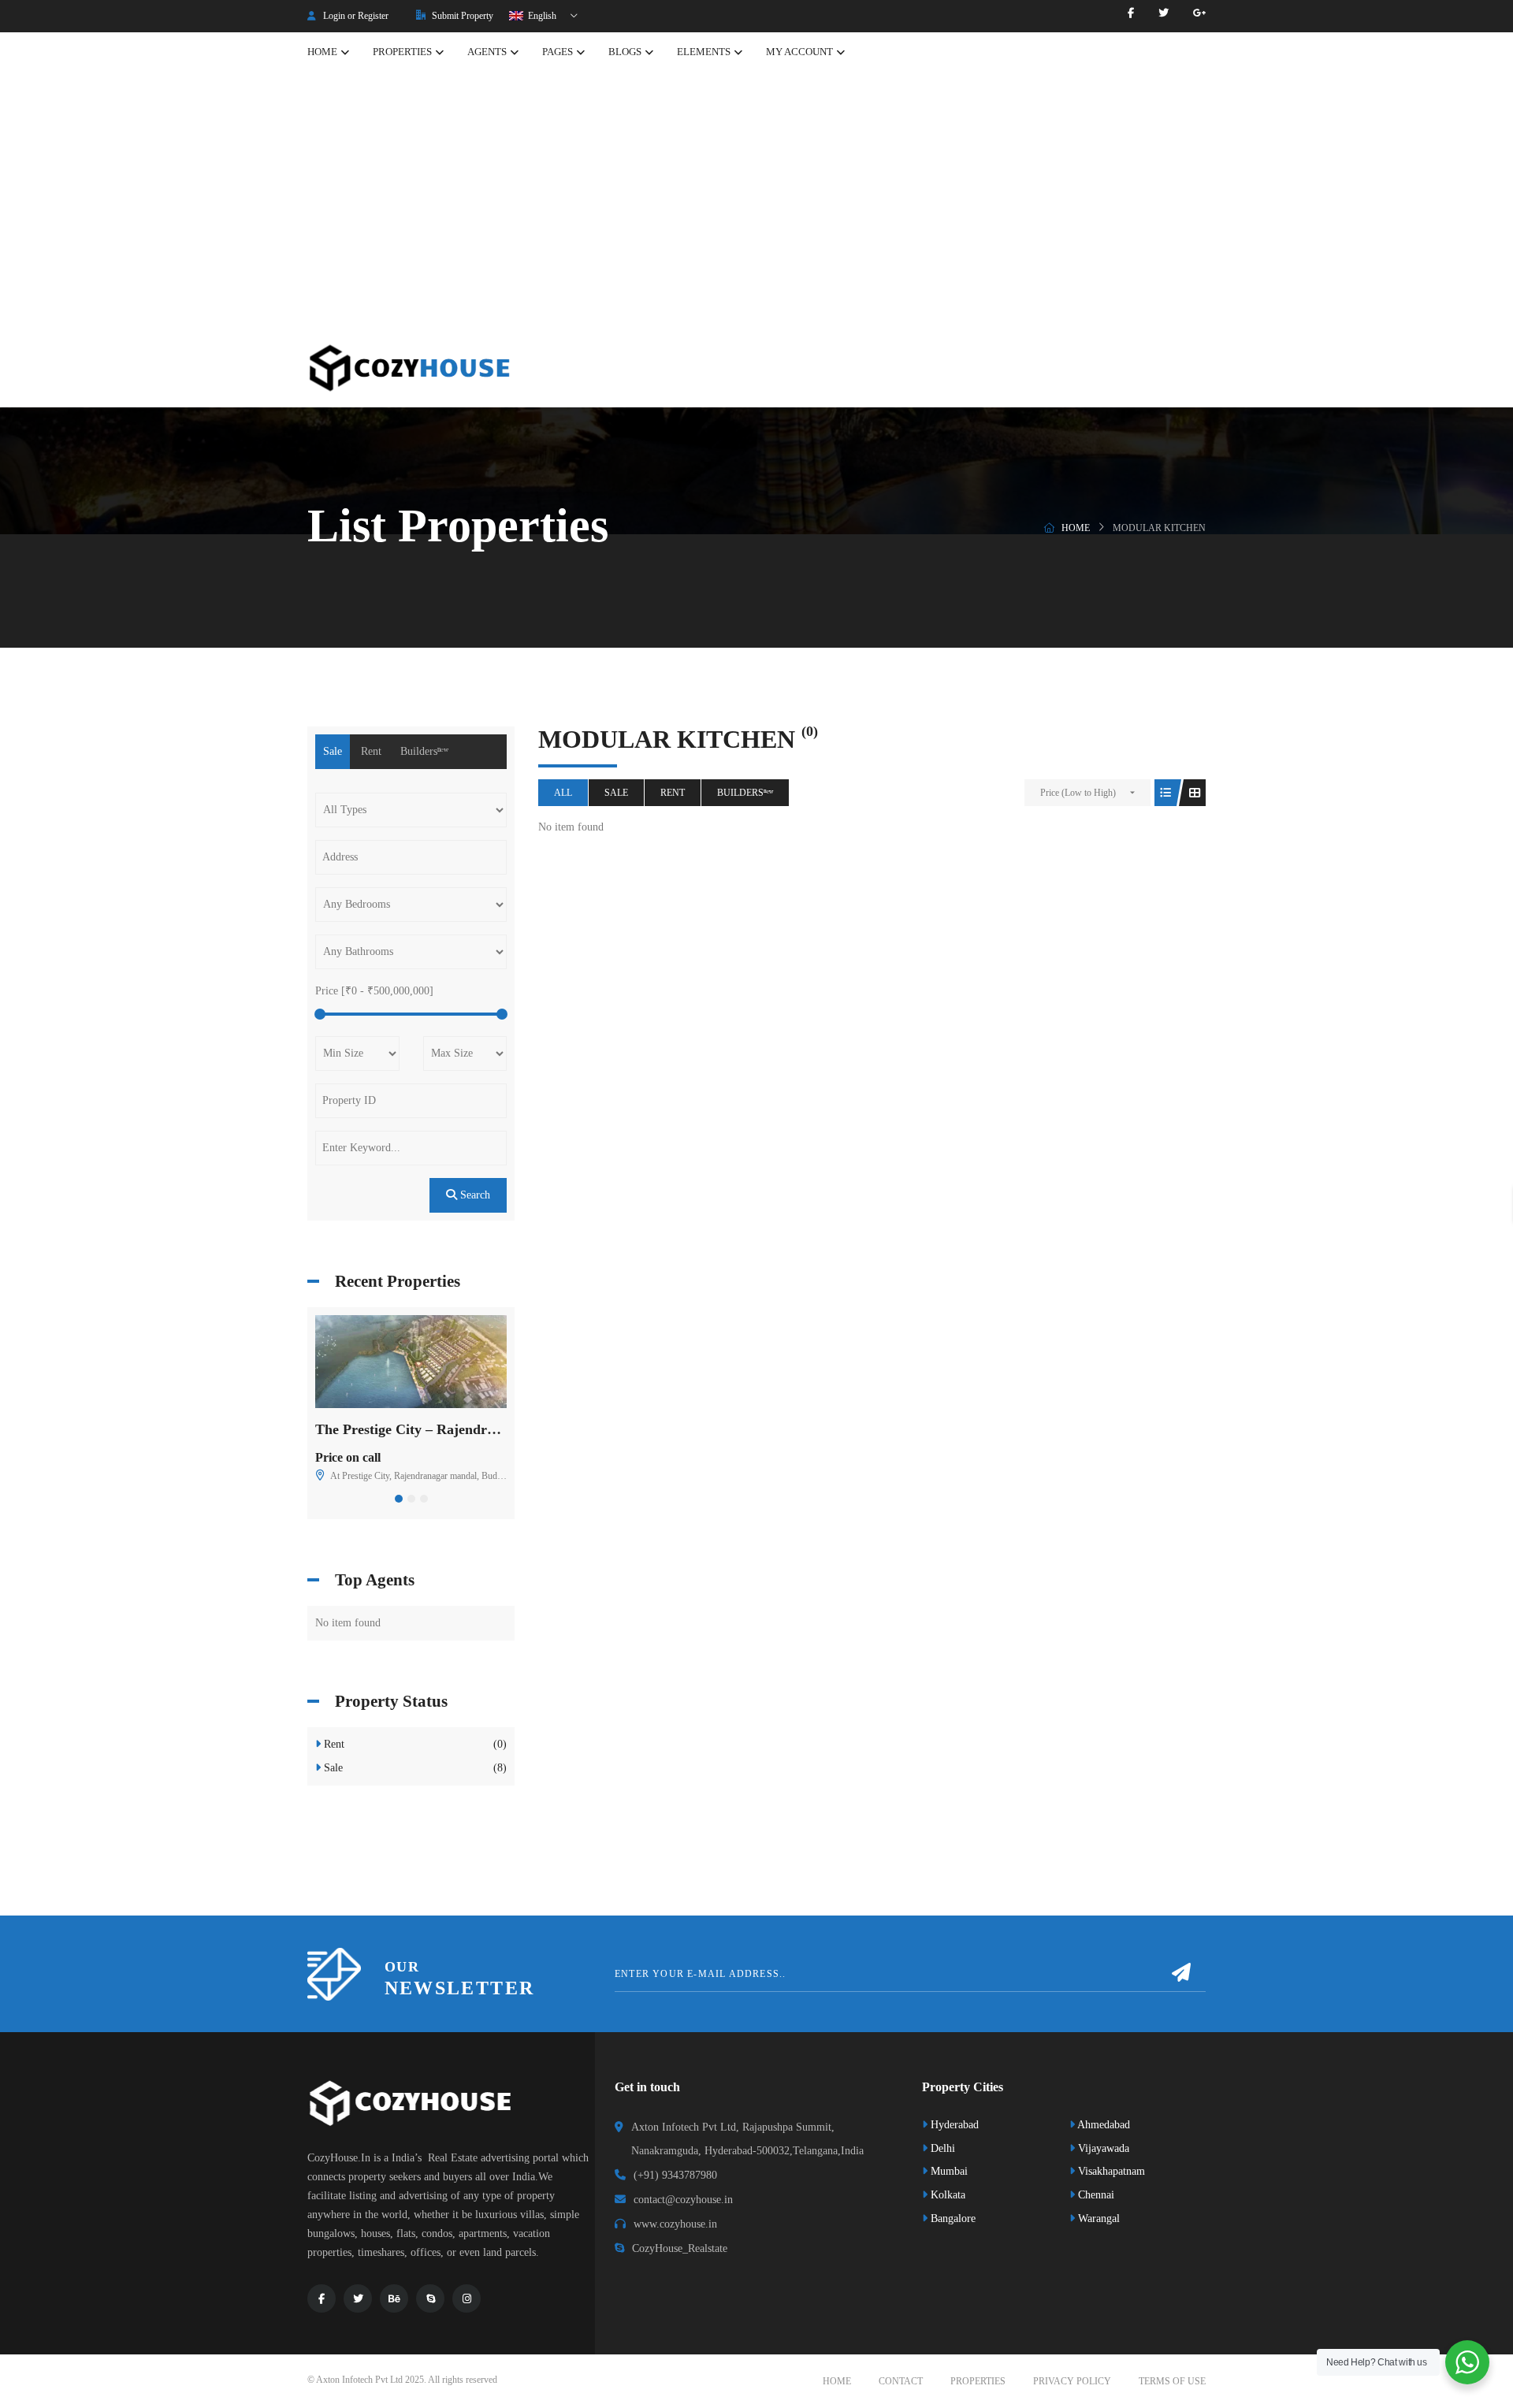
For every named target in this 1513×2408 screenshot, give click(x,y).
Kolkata (946, 2195)
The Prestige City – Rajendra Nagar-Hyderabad (462, 1429)
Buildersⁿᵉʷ (745, 793)
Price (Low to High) (1078, 793)
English (541, 16)
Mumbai (948, 2171)
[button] (399, 1499)
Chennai (1095, 2195)
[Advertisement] (756, 210)
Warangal (1097, 2218)
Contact (901, 2381)
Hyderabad (953, 2125)
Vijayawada (1102, 2148)
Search (474, 1195)
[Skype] (430, 2298)
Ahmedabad (1102, 2125)
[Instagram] (467, 2298)
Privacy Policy (1072, 2381)
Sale (616, 793)
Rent (673, 793)
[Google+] (1199, 13)
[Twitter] (1164, 13)
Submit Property (461, 16)
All (563, 793)
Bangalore (952, 2218)
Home (1076, 528)
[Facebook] (1131, 13)
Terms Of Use (1172, 2381)
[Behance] (394, 2298)
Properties (978, 2381)
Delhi (941, 2148)
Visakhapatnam (1110, 2171)
